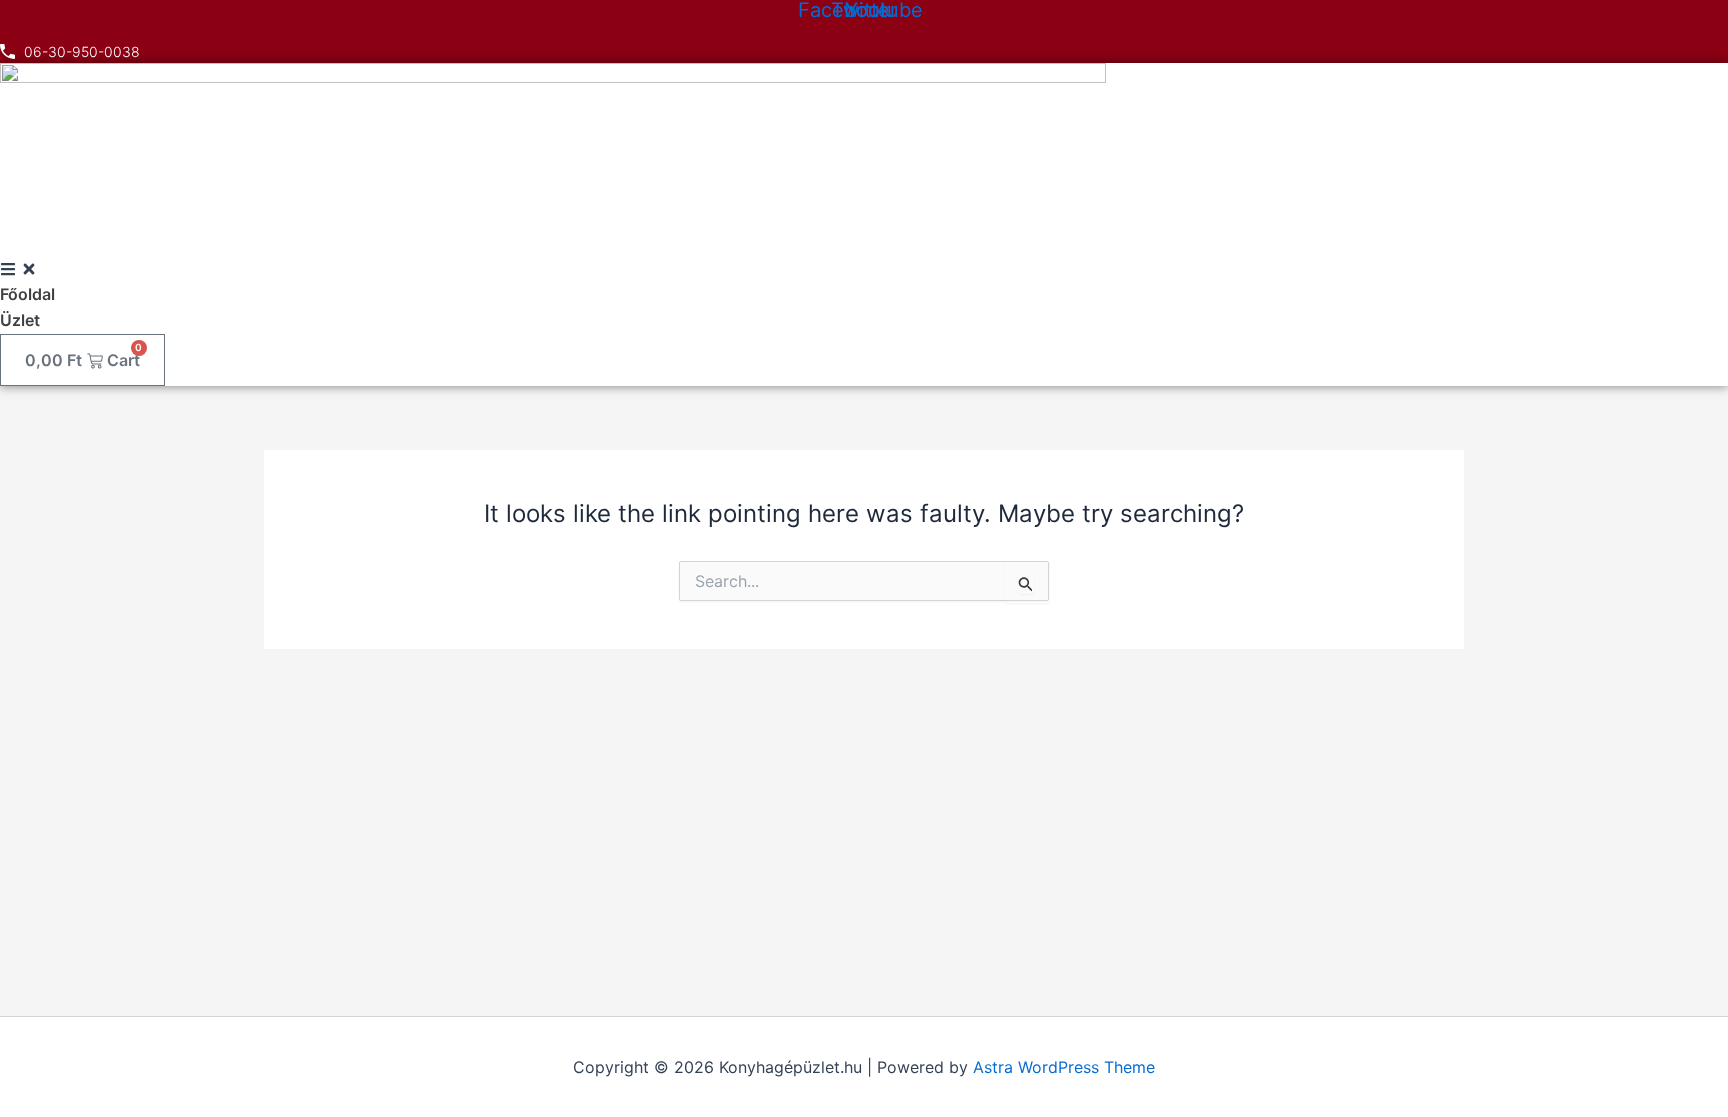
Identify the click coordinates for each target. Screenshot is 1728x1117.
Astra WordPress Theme (1064, 1067)
